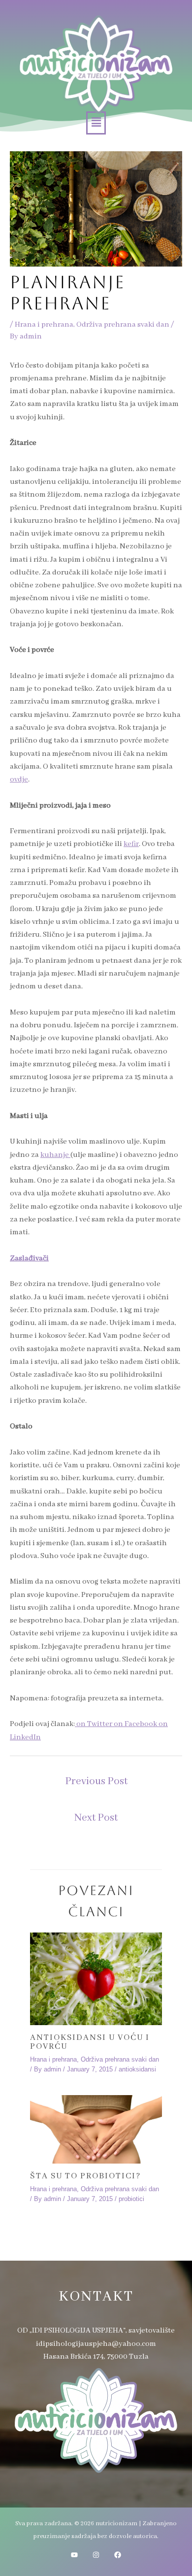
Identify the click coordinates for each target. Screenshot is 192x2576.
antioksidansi (137, 2069)
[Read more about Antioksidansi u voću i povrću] (96, 1979)
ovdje (19, 780)
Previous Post (96, 1781)
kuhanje (55, 1155)
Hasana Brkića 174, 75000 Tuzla (96, 2357)
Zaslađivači (29, 1258)
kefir (131, 844)
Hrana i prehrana (44, 325)
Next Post (96, 1818)
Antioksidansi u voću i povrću (90, 2042)
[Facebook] (118, 2555)
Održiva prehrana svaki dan (123, 325)
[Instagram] (96, 2555)
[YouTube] (74, 2555)
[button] (96, 123)
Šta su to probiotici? (85, 2176)
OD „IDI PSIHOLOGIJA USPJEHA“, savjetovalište (96, 2331)
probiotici (131, 2199)
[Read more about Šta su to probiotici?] (96, 2130)
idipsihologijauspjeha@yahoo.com (96, 2344)
